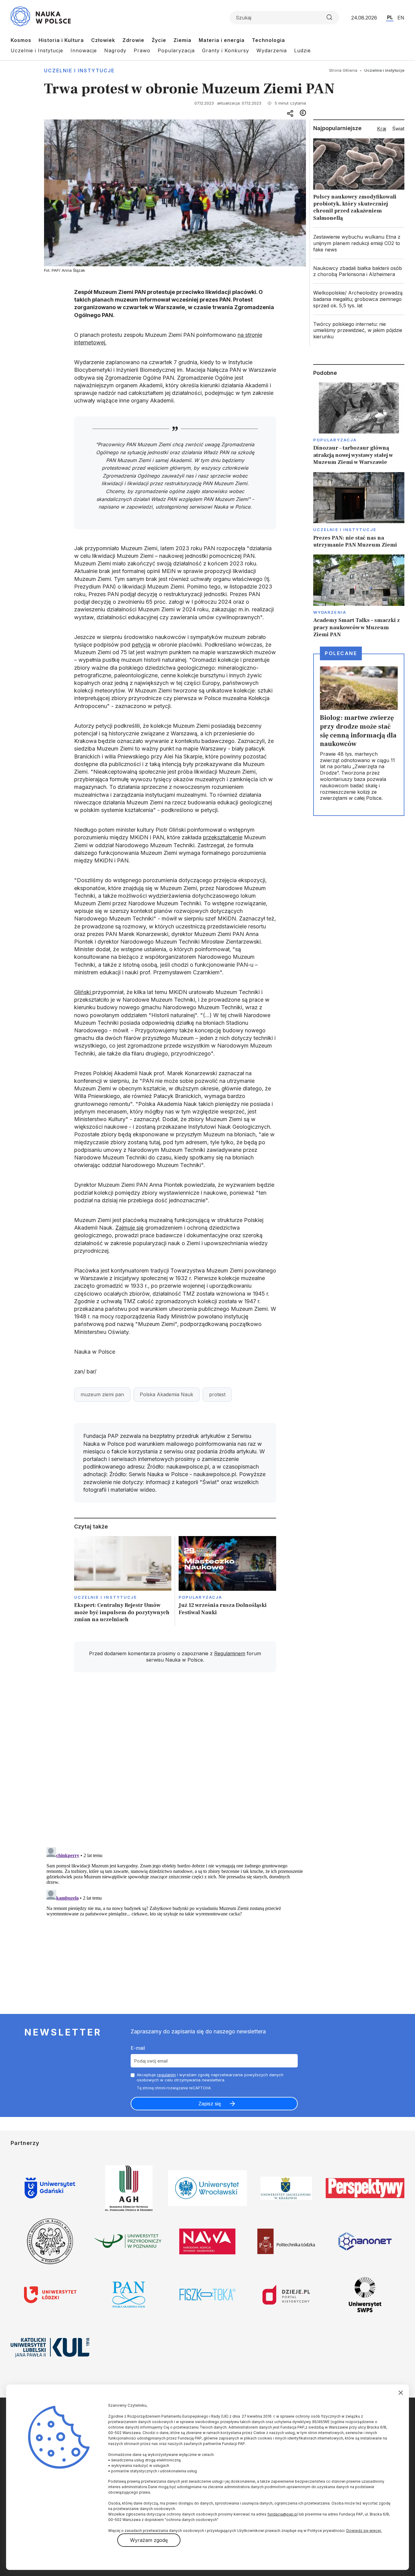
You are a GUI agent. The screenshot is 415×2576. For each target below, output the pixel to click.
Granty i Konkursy (226, 50)
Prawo (142, 50)
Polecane (341, 653)
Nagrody (115, 50)
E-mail (138, 2048)
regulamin (166, 2075)
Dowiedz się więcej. (364, 2531)
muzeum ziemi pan (102, 1394)
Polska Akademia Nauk (166, 1394)
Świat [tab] (398, 129)
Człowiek (103, 40)
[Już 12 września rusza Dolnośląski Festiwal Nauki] (227, 1581)
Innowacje (84, 50)
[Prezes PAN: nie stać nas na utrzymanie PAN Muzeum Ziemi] (359, 510)
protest (217, 1394)
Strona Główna (343, 70)
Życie (159, 40)
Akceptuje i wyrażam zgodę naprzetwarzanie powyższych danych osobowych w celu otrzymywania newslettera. (210, 2077)
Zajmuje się (130, 1228)
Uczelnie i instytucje (79, 71)
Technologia (268, 40)
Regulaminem (230, 1653)
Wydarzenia (272, 50)
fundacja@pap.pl (283, 2514)
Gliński (83, 992)
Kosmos (21, 40)
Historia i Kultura (61, 40)
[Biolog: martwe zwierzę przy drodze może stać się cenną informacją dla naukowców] (359, 735)
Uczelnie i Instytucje (37, 50)
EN (401, 18)
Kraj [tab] (382, 129)
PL (390, 17)
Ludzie (302, 50)
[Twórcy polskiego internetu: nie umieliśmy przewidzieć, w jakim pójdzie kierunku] (359, 330)
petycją (141, 645)
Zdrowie (133, 40)
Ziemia (182, 40)
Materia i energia (222, 40)
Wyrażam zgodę (149, 2540)
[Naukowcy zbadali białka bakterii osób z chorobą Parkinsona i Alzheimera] (359, 271)
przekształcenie (223, 837)
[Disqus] (175, 1763)
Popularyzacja (176, 50)
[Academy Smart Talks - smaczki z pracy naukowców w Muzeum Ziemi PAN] (359, 596)
